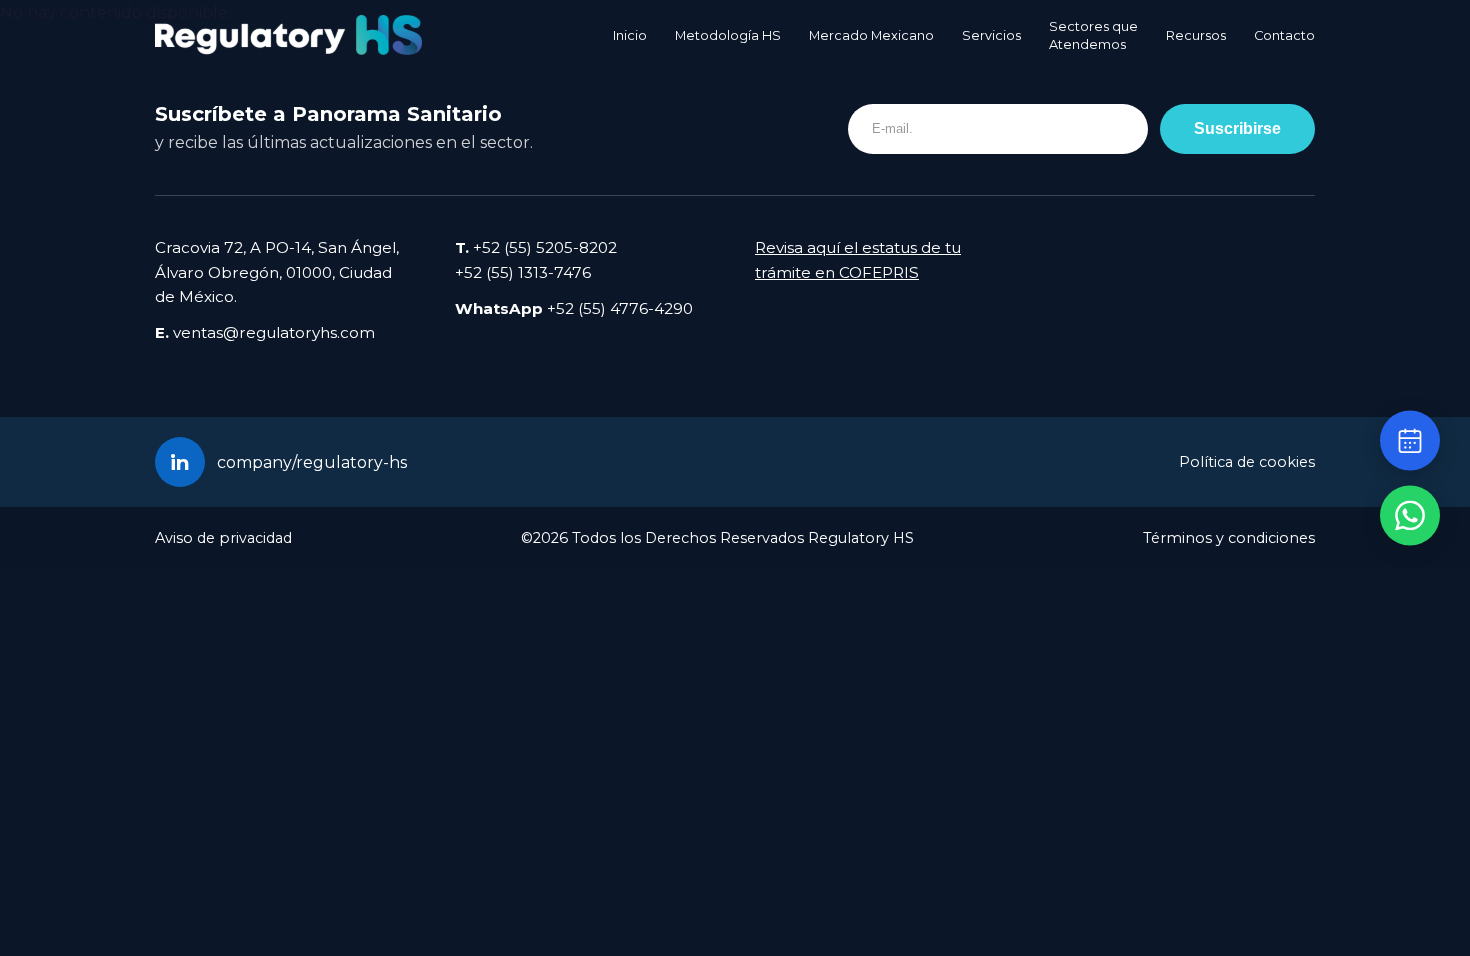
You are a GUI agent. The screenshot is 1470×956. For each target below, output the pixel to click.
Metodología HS (728, 35)
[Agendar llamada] (1410, 441)
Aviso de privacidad (223, 538)
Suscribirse (1237, 127)
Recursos (1196, 35)
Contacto (1284, 35)
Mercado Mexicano (871, 35)
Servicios (991, 35)
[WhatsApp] (1410, 516)
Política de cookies (1247, 462)
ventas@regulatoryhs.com (274, 332)
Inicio (630, 35)
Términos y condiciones (1229, 538)
